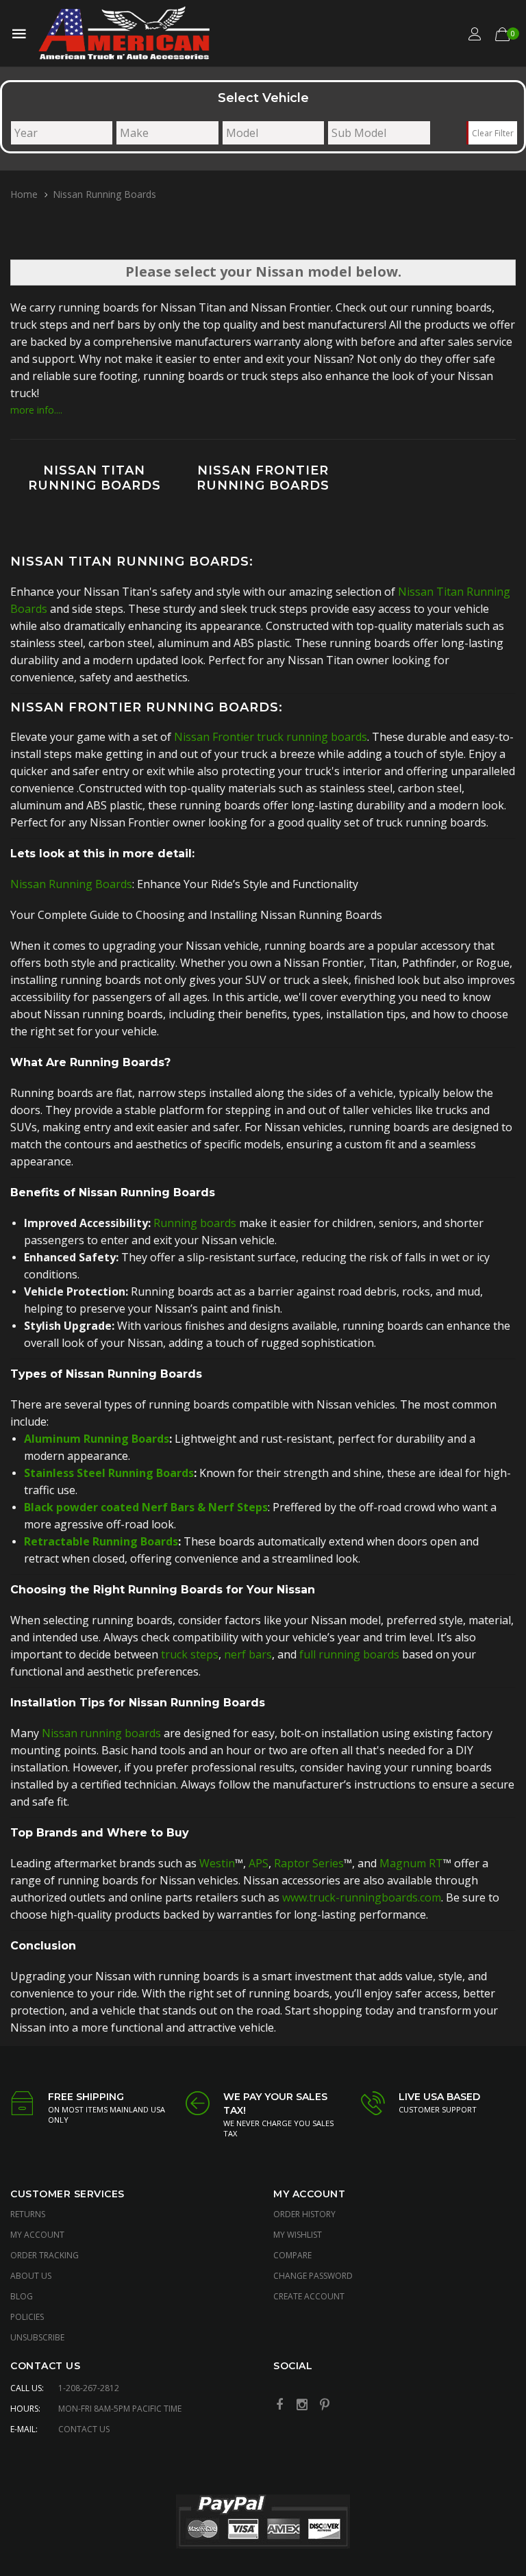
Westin (217, 1863)
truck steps (190, 1654)
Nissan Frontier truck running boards (271, 737)
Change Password (313, 2276)
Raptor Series (309, 1863)
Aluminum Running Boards (97, 1439)
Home (24, 194)
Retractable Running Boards (101, 1541)
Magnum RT (411, 1863)
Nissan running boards (101, 1733)
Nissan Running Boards (71, 884)
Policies (27, 2317)
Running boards (195, 1223)
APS (259, 1863)
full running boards (349, 1654)
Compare (292, 2255)
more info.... (36, 410)
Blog (22, 2296)
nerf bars (248, 1654)
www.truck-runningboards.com (362, 1897)
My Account (37, 2235)
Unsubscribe (37, 2337)
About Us (31, 2276)
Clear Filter (493, 133)
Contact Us (84, 2429)
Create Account (309, 2296)
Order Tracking (45, 2255)
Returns (28, 2214)
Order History (304, 2214)
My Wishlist (298, 2235)
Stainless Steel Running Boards (109, 1473)
